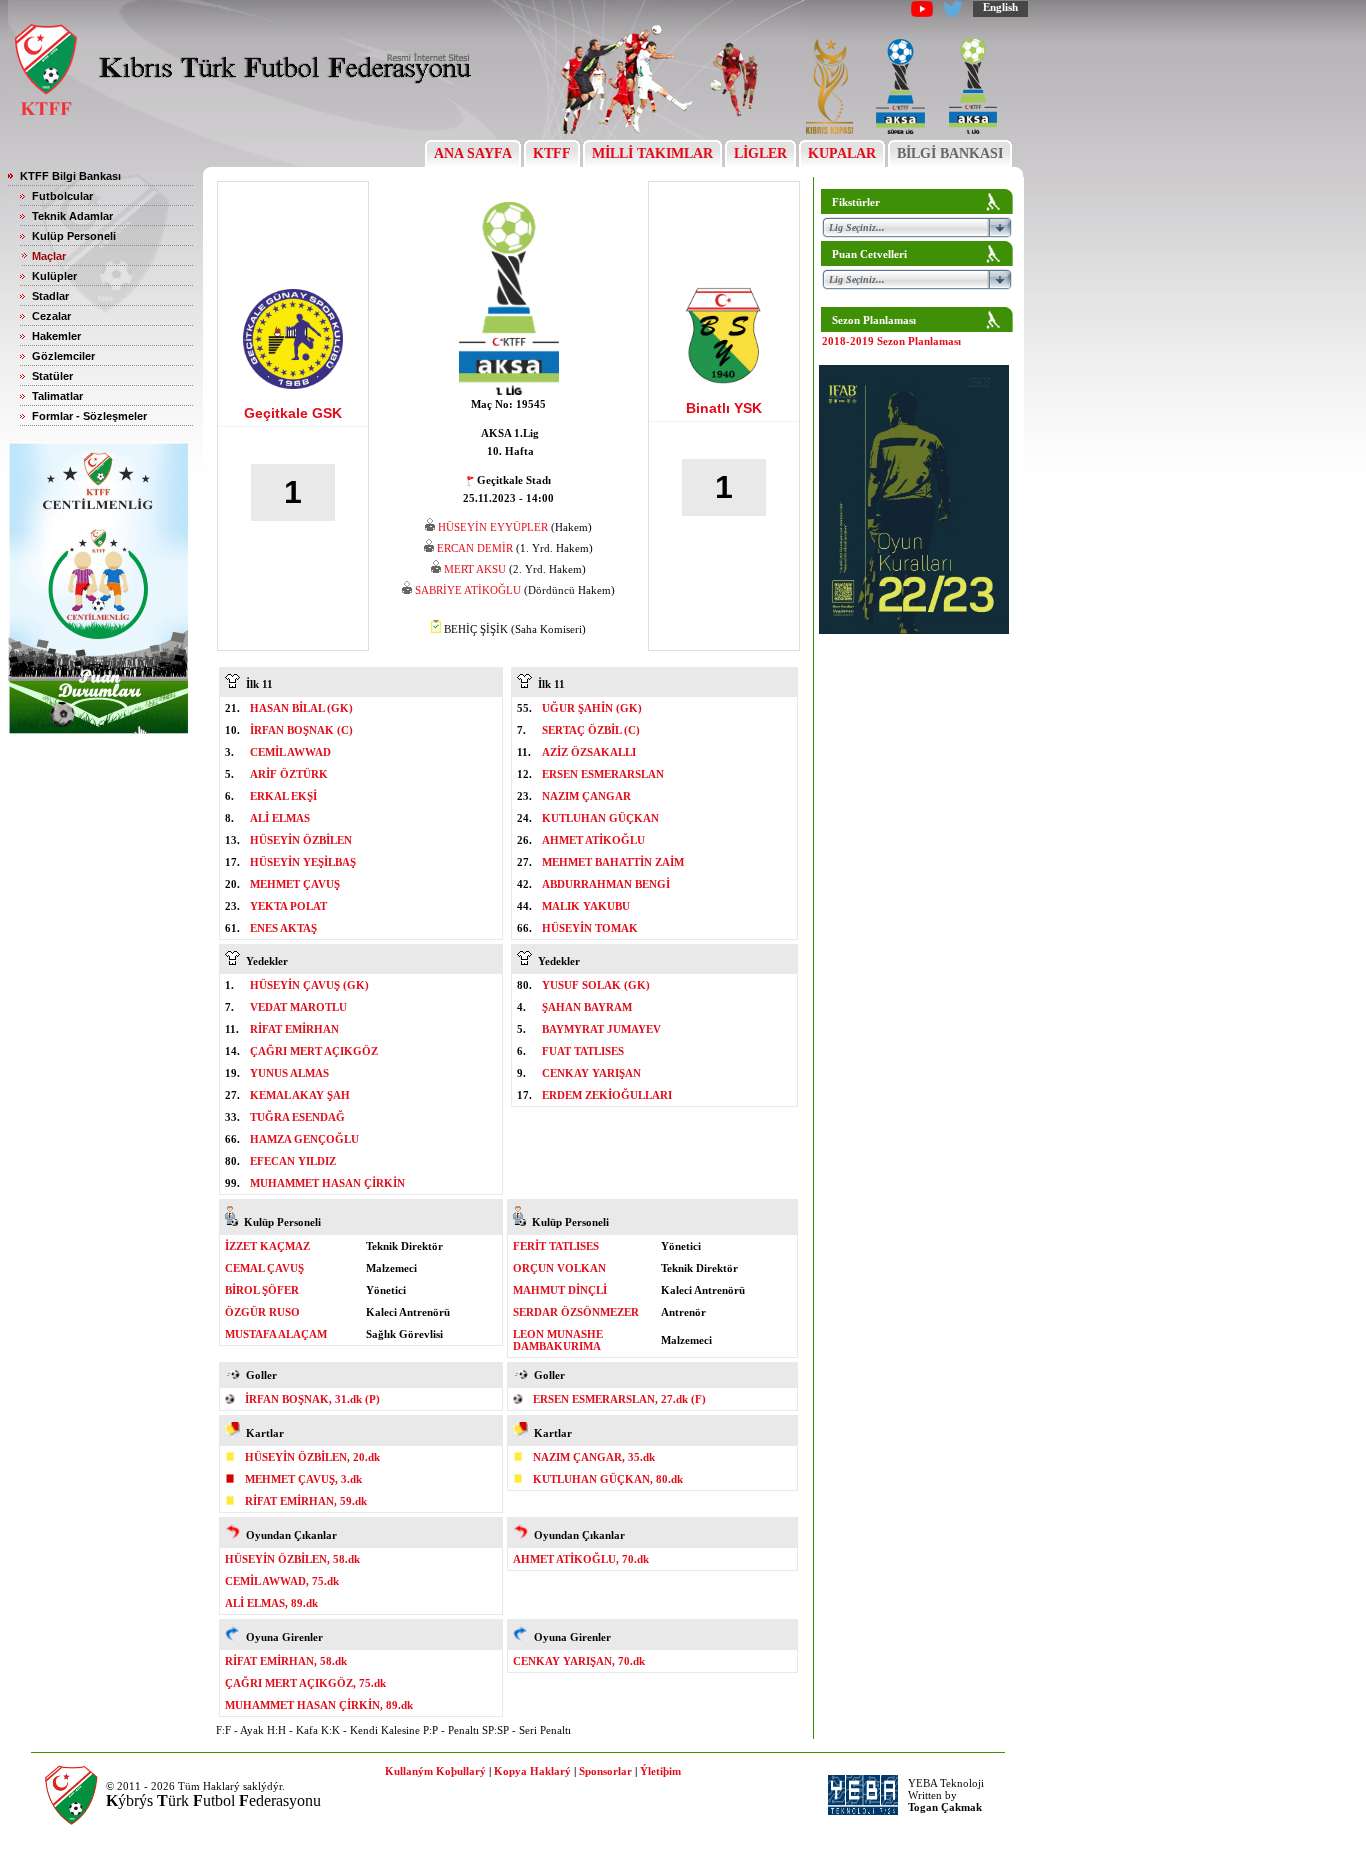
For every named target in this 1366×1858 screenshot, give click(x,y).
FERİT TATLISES (556, 1246)
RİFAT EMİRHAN (294, 1029)
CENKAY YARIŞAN (591, 1073)
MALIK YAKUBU (586, 906)
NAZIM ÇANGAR (586, 796)
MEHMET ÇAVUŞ (295, 884)
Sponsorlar (605, 1771)
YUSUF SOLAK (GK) (596, 985)
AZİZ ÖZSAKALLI (589, 752)
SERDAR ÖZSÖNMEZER (576, 1312)
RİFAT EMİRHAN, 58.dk (286, 1661)
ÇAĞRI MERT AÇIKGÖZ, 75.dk (305, 1683)
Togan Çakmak (945, 1807)
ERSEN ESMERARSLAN (603, 774)
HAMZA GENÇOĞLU (304, 1139)
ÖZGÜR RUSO (262, 1312)
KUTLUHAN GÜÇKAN (600, 818)
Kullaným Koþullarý (435, 1771)
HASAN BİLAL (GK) (301, 708)
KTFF (552, 153)
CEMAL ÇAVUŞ (264, 1268)
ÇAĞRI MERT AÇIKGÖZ (314, 1051)
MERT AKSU (475, 569)
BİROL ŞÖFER (262, 1290)
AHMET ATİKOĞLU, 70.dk (581, 1559)
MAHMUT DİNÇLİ (560, 1290)
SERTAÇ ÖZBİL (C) (591, 730)
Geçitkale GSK (293, 413)
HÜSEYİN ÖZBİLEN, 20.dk (312, 1457)
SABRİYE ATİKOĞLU (468, 590)
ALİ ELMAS (280, 818)
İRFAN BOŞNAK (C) (301, 730)
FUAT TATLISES (583, 1051)
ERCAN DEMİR (475, 548)
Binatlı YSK (724, 408)
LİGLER (760, 153)
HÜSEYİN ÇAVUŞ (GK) (309, 985)
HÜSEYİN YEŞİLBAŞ (303, 862)
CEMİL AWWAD (290, 752)
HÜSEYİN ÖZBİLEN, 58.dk (292, 1559)
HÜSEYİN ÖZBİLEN (301, 840)
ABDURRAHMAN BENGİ (606, 884)
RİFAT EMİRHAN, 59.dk (306, 1501)
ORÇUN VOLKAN (559, 1268)
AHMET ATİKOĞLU (593, 840)
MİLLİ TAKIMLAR (652, 153)
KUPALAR (842, 153)
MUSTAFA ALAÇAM (276, 1334)
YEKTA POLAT (288, 906)
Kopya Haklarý (532, 1771)
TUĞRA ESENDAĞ (297, 1117)
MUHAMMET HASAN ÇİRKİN (327, 1183)
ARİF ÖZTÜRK (289, 774)
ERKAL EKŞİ (283, 796)
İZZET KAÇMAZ (267, 1246)
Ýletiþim (660, 1771)
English (1000, 7)
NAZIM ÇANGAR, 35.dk (594, 1457)
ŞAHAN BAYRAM (587, 1007)
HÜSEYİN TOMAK (590, 928)
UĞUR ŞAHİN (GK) (592, 708)
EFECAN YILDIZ (293, 1161)
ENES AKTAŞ (283, 928)
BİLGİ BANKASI (950, 153)
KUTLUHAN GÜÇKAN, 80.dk (608, 1479)
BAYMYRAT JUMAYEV (601, 1029)
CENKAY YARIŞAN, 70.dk (579, 1661)
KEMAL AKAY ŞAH (300, 1095)
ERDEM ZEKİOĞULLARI (607, 1095)
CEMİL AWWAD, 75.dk (282, 1581)
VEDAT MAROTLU (298, 1007)
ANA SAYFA (473, 153)
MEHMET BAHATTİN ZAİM (613, 862)
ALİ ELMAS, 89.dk (271, 1603)
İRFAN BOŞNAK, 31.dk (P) (312, 1399)
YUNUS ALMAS (289, 1073)
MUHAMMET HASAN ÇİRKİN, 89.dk (319, 1705)
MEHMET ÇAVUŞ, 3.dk (303, 1479)
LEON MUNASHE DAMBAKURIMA (558, 1340)
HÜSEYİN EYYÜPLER (493, 527)
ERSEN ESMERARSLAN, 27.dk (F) (619, 1399)
